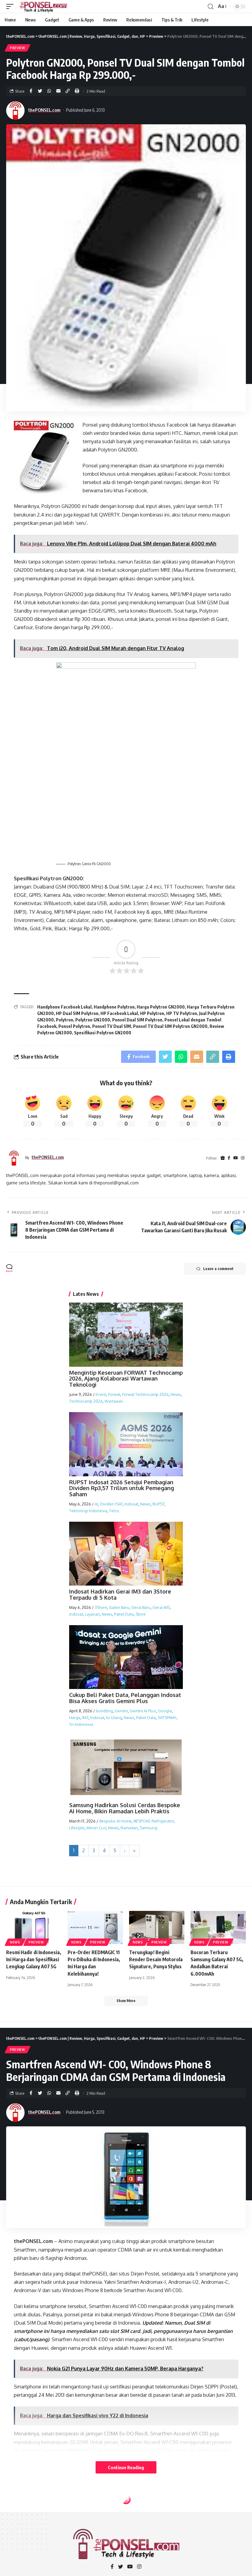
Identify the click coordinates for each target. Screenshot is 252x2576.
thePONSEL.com (44, 110)
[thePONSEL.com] (44, 6)
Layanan (92, 1614)
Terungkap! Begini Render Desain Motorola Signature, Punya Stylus (156, 1959)
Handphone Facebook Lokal (64, 1007)
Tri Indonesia (81, 1724)
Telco (114, 1511)
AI (96, 1504)
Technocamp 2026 (86, 1401)
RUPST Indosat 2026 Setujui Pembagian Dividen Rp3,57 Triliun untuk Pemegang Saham (122, 1488)
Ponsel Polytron (74, 1026)
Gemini (121, 1711)
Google (165, 1711)
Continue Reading (126, 2467)
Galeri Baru (119, 1607)
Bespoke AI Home (116, 1821)
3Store (101, 1607)
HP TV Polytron (182, 1013)
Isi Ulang (114, 1718)
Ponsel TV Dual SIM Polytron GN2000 (170, 1026)
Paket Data (124, 1614)
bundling (104, 1711)
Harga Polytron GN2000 (161, 1007)
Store (141, 1614)
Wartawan (114, 1401)
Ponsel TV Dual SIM (112, 1026)
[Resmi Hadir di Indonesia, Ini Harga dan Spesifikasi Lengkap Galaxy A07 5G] (34, 1927)
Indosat (131, 1504)
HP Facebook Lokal (119, 1013)
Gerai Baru (141, 1607)
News (176, 1394)
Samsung (149, 1828)
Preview (18, 48)
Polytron (65, 1020)
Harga (75, 1718)
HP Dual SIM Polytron (77, 1013)
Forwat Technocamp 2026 (145, 1394)
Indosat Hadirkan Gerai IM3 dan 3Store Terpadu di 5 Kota (120, 1594)
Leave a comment (218, 1269)
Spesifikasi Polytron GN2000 (103, 1033)
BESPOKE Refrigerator (154, 1821)
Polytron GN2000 (93, 1020)
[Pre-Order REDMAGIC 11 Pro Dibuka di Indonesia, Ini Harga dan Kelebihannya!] (95, 1927)
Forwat (114, 1394)
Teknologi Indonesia (88, 1511)
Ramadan (129, 1828)
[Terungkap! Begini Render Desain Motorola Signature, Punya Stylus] (157, 1927)
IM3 (85, 1718)
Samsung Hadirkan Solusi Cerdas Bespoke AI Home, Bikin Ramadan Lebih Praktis (125, 1808)
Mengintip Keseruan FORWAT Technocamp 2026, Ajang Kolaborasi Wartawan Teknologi (126, 1379)
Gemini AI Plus (143, 1711)
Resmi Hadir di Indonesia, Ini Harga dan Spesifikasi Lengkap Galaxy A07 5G (34, 1959)
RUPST (158, 1504)
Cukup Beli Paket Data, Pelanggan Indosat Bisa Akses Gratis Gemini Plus (125, 1698)
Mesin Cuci (96, 1828)
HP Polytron (152, 1013)
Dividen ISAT (111, 1504)
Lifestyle (77, 1828)
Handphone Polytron (114, 1007)
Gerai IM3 (161, 1607)
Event (101, 1394)
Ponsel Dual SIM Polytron (137, 1020)
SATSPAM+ (167, 1718)
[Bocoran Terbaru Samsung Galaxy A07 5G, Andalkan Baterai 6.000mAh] (218, 1927)
